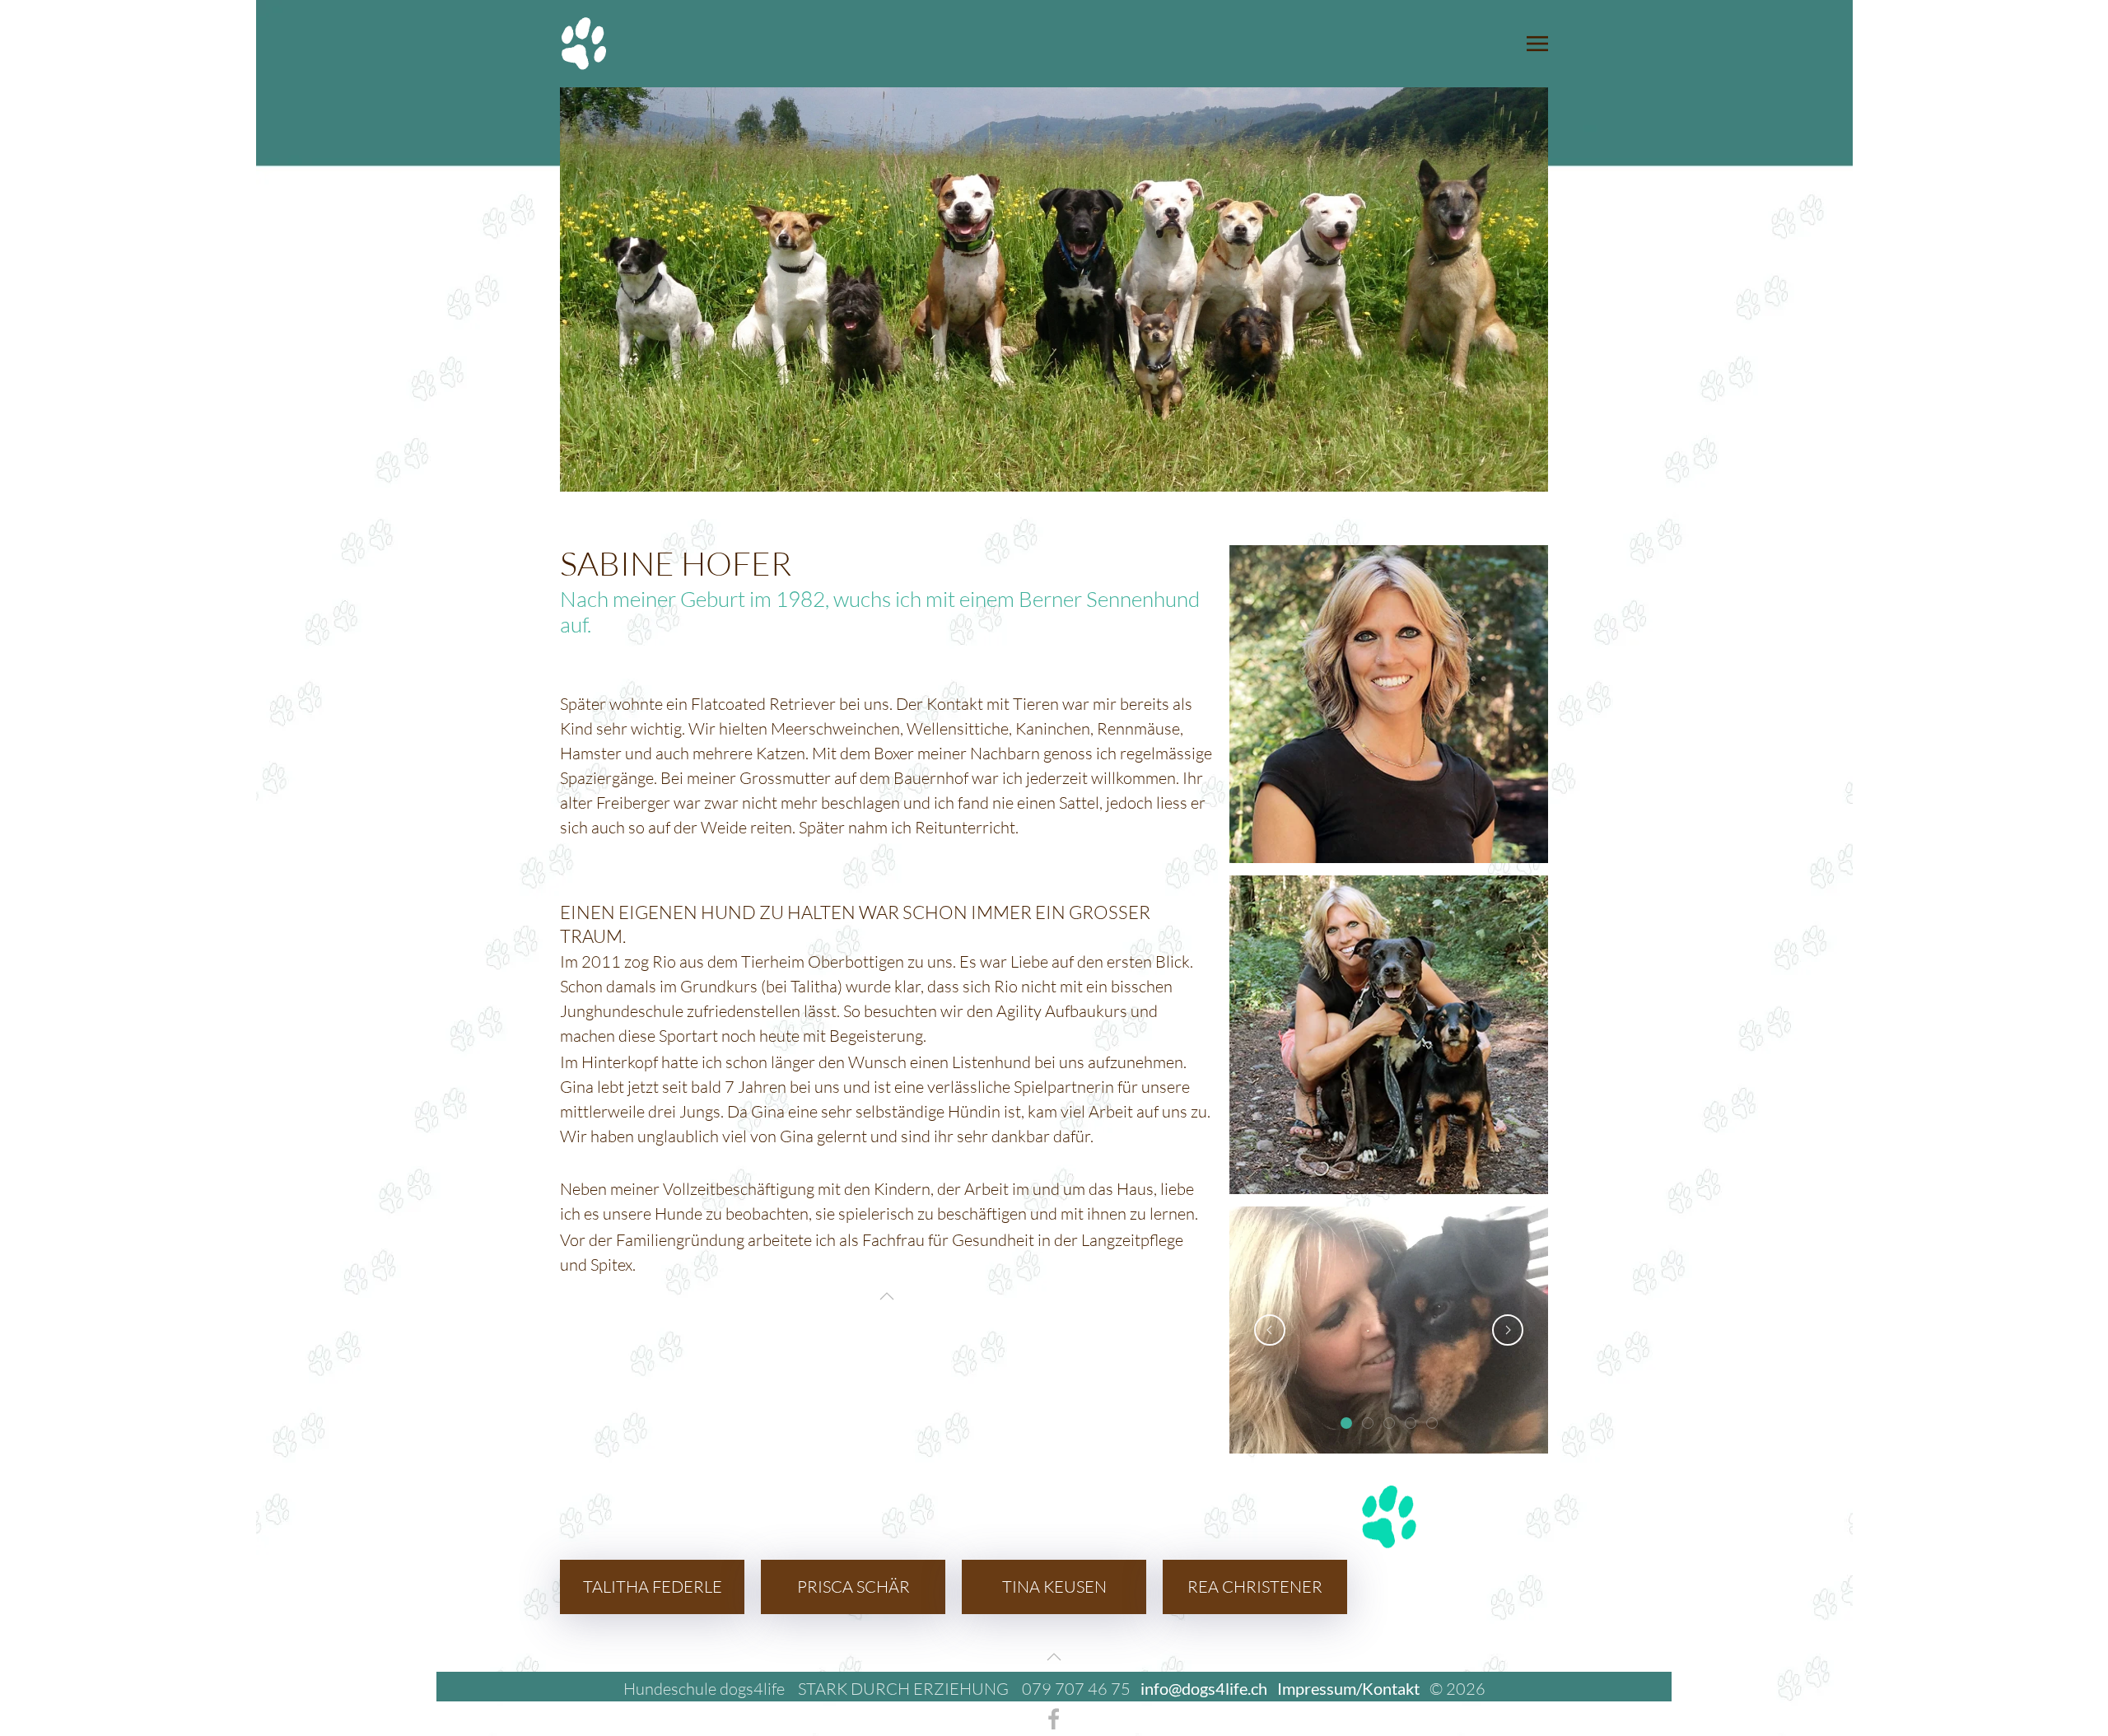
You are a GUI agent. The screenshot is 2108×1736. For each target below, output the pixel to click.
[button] (1537, 44)
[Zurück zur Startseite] (584, 44)
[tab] (1346, 1423)
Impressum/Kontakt (1348, 1688)
